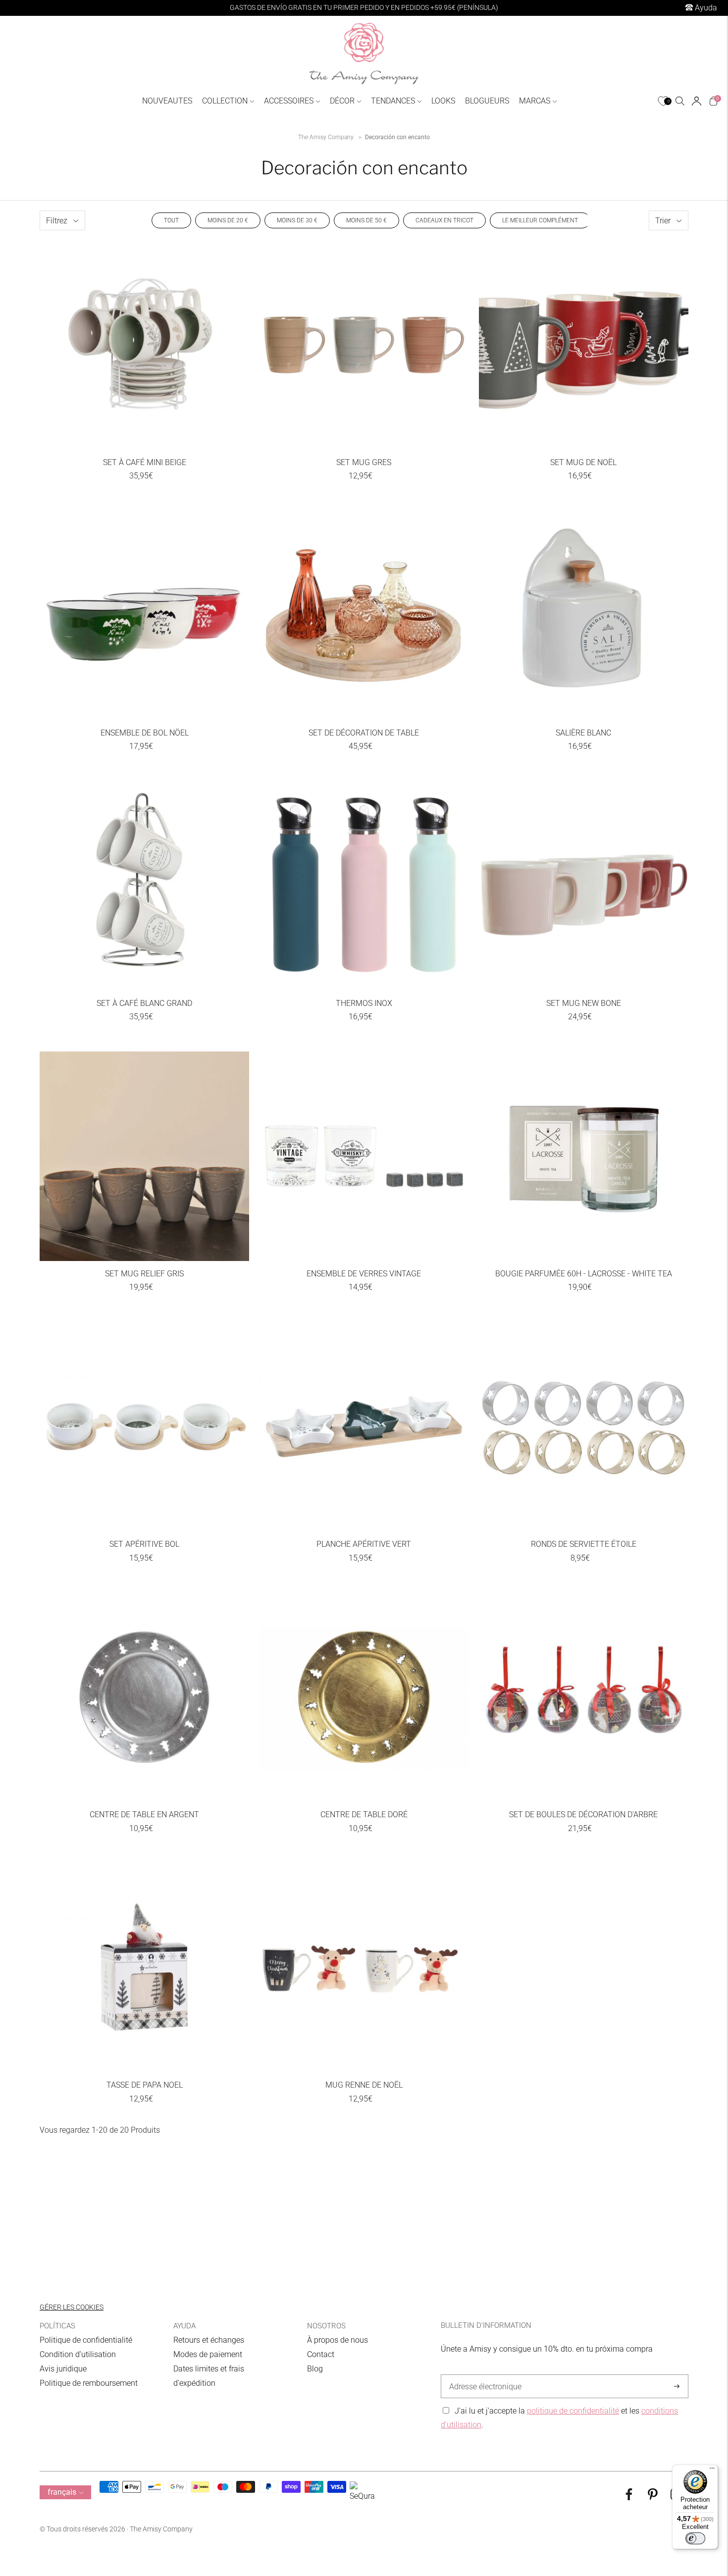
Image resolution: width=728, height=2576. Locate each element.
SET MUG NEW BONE (584, 1003)
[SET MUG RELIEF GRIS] (144, 1156)
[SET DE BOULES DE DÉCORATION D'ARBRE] (584, 1697)
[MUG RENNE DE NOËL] (364, 1968)
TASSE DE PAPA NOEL (145, 2085)
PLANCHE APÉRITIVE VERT (364, 1544)
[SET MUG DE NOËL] (584, 345)
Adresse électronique (483, 2375)
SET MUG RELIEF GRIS (144, 1274)
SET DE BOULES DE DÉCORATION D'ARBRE (583, 1814)
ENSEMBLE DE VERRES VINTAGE (364, 1274)
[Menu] (712, 2471)
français (62, 2492)
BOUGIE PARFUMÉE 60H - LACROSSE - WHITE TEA (584, 1274)
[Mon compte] (697, 101)
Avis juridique (63, 2369)
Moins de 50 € (366, 220)
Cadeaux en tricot (444, 220)
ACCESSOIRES (289, 101)
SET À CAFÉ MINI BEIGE (145, 462)
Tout (171, 220)
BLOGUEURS (487, 101)
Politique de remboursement (89, 2383)
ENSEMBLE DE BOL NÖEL (145, 733)
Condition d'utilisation (78, 2354)
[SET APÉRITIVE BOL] (144, 1427)
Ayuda (705, 8)
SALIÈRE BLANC (583, 733)
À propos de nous (338, 2340)
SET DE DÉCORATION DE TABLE (364, 733)
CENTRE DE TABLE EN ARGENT (144, 1814)
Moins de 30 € (297, 220)
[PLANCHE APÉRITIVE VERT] (364, 1427)
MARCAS (535, 101)
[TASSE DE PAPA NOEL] (144, 1968)
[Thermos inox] (364, 886)
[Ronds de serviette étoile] (584, 1427)
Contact (321, 2354)
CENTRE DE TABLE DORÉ (364, 1814)
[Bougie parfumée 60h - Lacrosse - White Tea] (584, 1156)
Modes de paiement (208, 2354)
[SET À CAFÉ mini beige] (144, 345)
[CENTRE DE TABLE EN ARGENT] (144, 1697)
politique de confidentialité (573, 2411)
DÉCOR (342, 101)
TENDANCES (393, 101)
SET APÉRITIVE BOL (144, 1544)
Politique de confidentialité (86, 2340)
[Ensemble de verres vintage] (364, 1156)
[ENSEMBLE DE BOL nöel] (144, 615)
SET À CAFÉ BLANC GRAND (144, 1003)
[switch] (695, 2538)
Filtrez (57, 220)
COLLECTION (225, 101)
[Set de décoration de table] (364, 615)
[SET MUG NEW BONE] (584, 886)
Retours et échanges (209, 2340)
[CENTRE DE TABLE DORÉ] (364, 1697)
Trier (663, 220)
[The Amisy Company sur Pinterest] (653, 2497)
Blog (315, 2369)
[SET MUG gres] (364, 345)
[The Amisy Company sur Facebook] (629, 2497)
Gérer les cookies (72, 2307)
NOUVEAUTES (167, 101)
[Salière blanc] (584, 615)
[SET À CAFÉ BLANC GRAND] (144, 886)
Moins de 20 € (228, 220)
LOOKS (443, 101)
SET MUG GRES (364, 462)
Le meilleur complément (540, 220)
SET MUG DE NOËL (583, 462)
